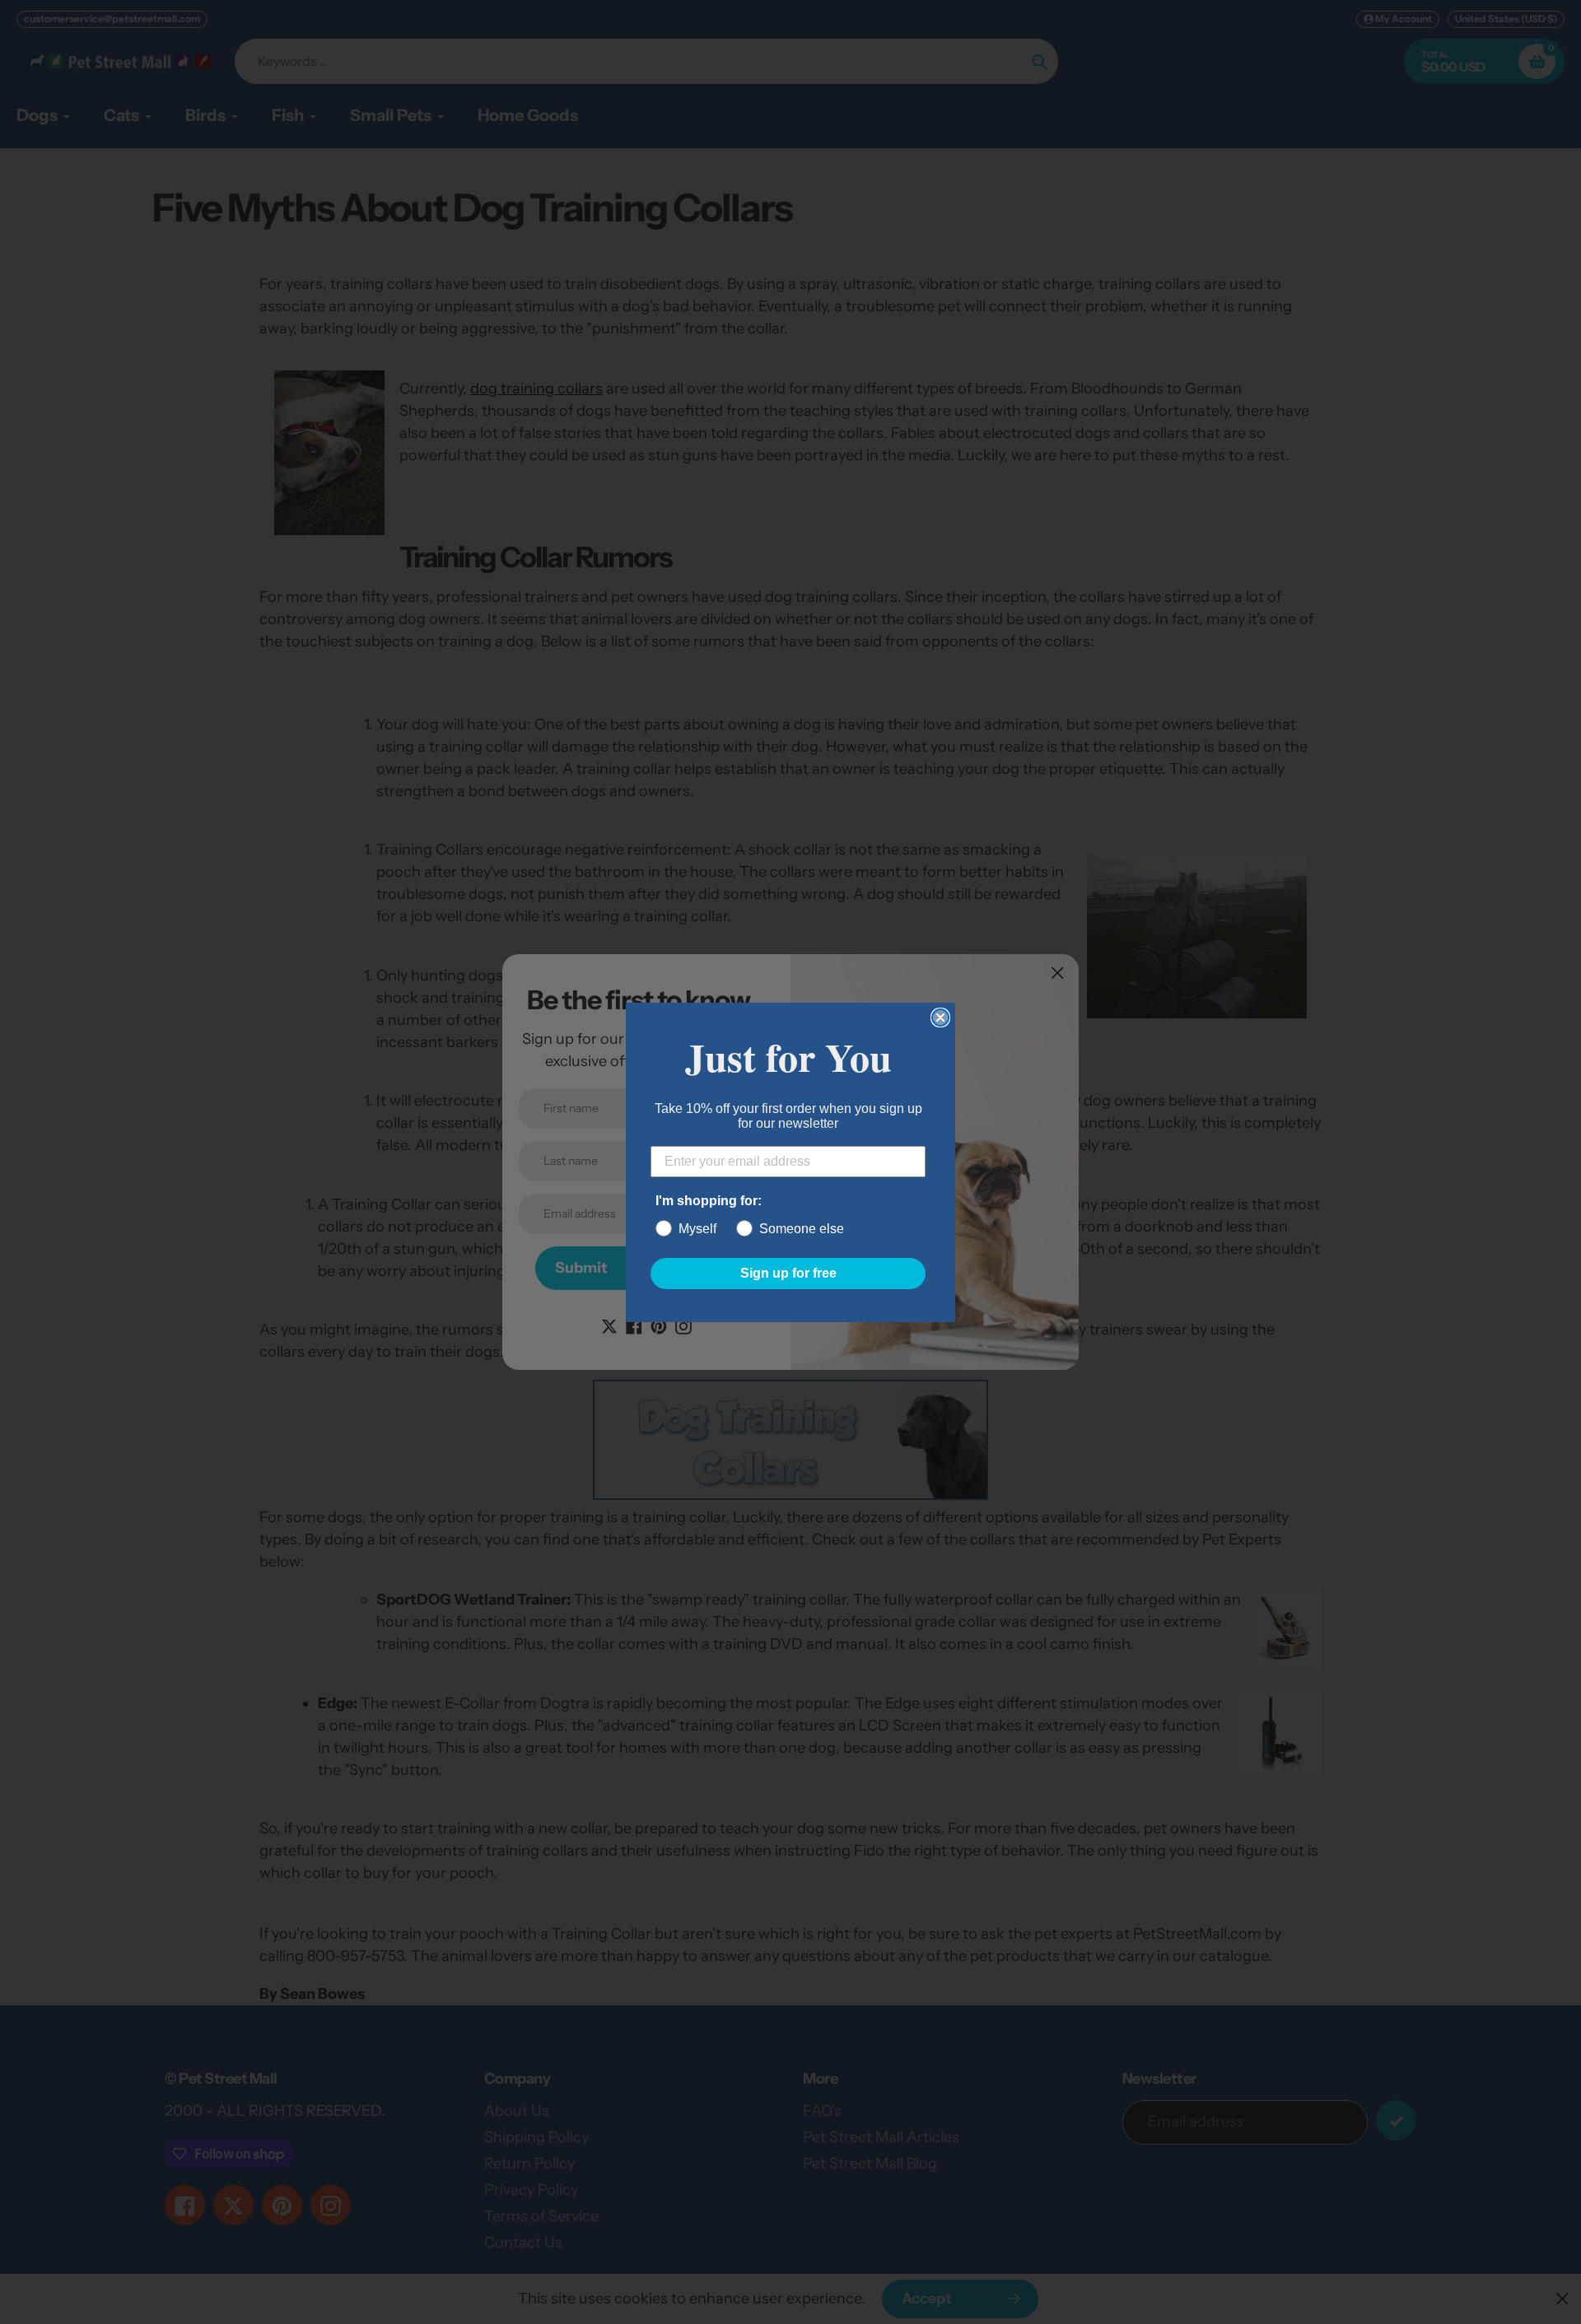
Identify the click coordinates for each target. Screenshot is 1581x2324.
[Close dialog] (940, 1018)
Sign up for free (788, 1273)
